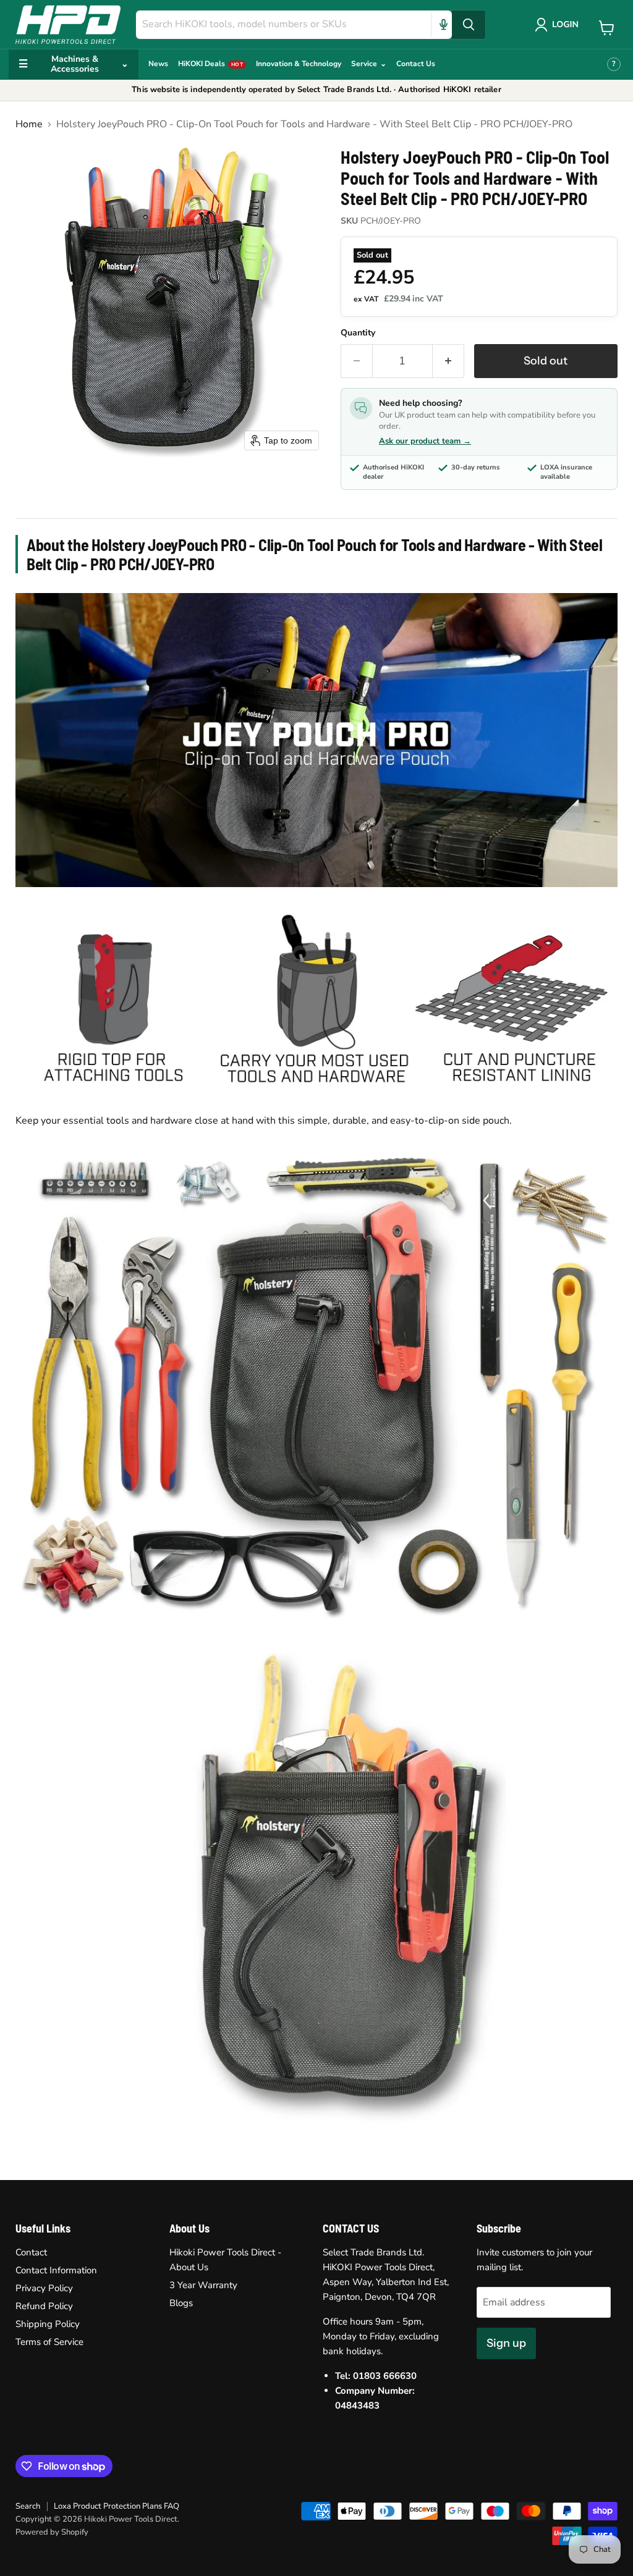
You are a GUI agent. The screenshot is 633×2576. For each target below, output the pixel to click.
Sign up (506, 2343)
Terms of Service (49, 2342)
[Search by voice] (443, 25)
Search (28, 2506)
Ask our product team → (425, 441)
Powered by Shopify (52, 2532)
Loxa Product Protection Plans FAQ (117, 2506)
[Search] (469, 25)
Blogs (181, 2303)
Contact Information (56, 2270)
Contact (31, 2252)
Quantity (358, 333)
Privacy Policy (44, 2288)
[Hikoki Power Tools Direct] (68, 24)
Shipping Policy (48, 2324)
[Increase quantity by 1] (448, 361)
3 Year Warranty (203, 2285)
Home (29, 124)
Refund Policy (44, 2306)
